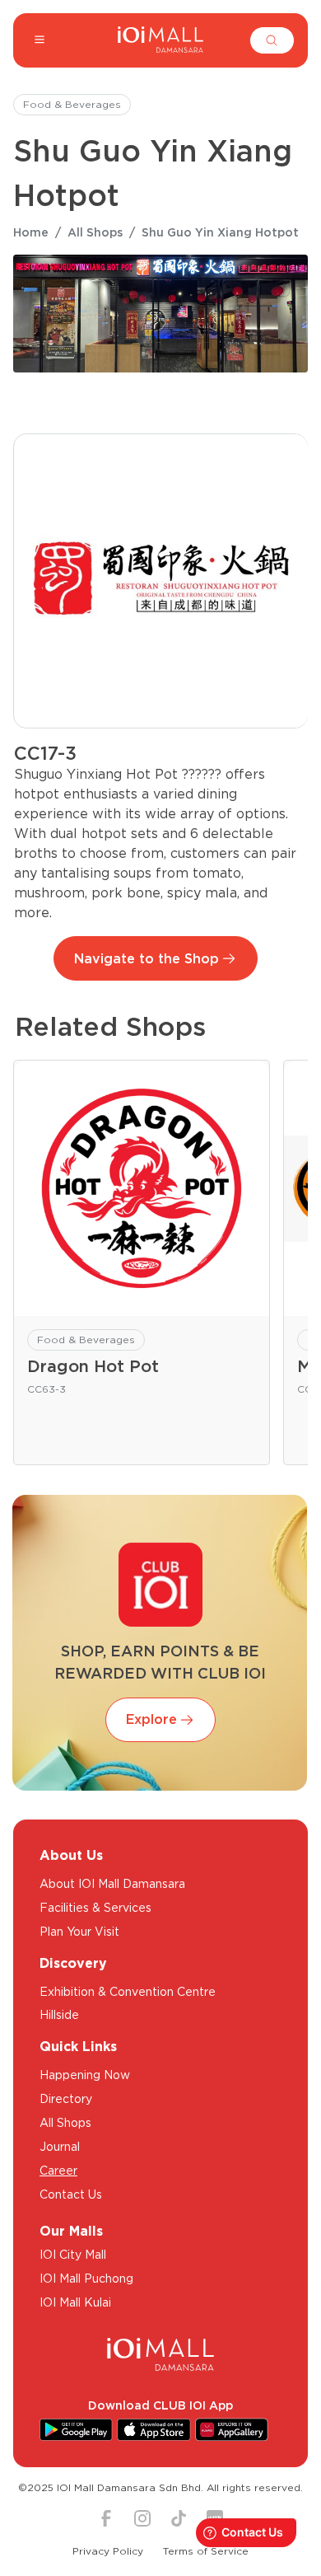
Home (31, 232)
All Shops (95, 232)
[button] (272, 40)
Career (58, 2171)
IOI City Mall (73, 2255)
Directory (66, 2099)
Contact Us (71, 2194)
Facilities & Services (95, 1908)
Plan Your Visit (79, 1932)
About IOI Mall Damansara (112, 1884)
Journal (60, 2147)
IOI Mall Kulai (75, 2302)
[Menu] (40, 40)
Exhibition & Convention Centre (128, 1992)
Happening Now (85, 2075)
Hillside (59, 2015)
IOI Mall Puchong (86, 2279)
